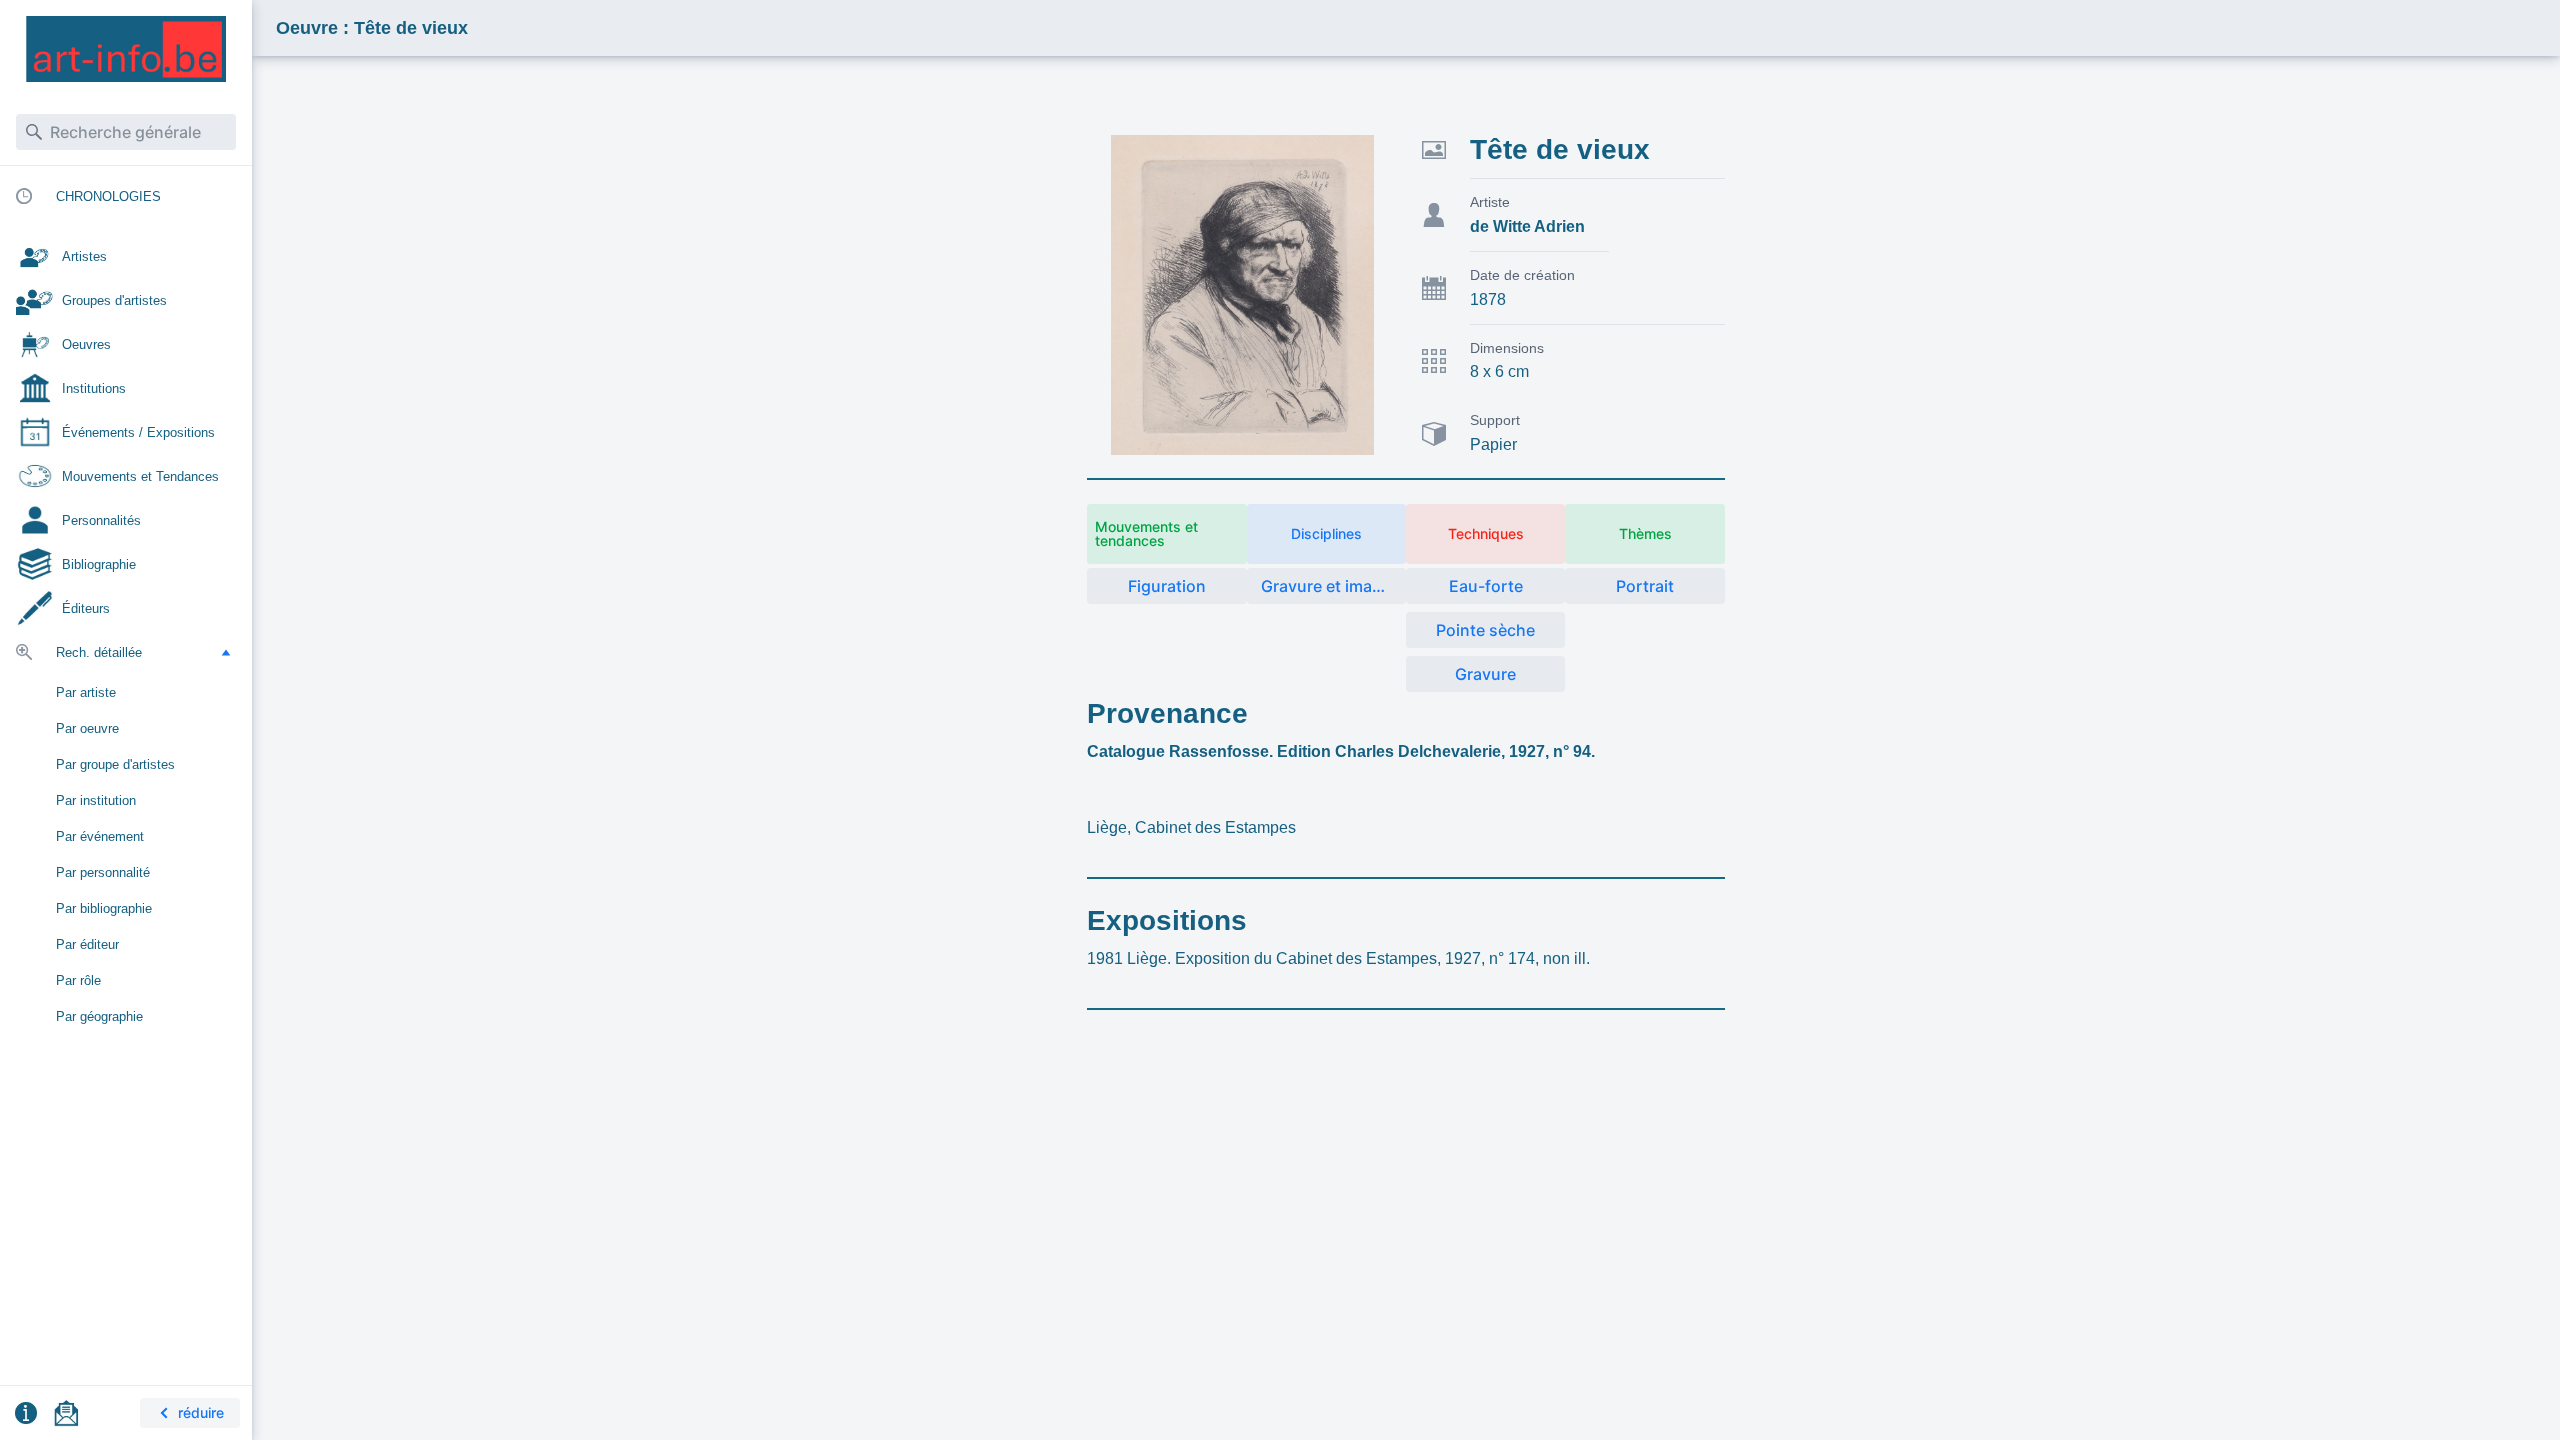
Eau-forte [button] (1486, 586)
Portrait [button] (1645, 586)
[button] (226, 652)
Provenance (1167, 713)
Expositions (1167, 920)
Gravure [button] (1485, 674)
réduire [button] (201, 1412)
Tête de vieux (1560, 149)
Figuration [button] (1167, 586)
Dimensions (1507, 348)
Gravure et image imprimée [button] (1333, 586)
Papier (1493, 444)
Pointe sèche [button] (1485, 630)
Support (1495, 420)
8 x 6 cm (1499, 371)
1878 (1488, 299)
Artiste (1490, 202)
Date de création (1522, 275)
